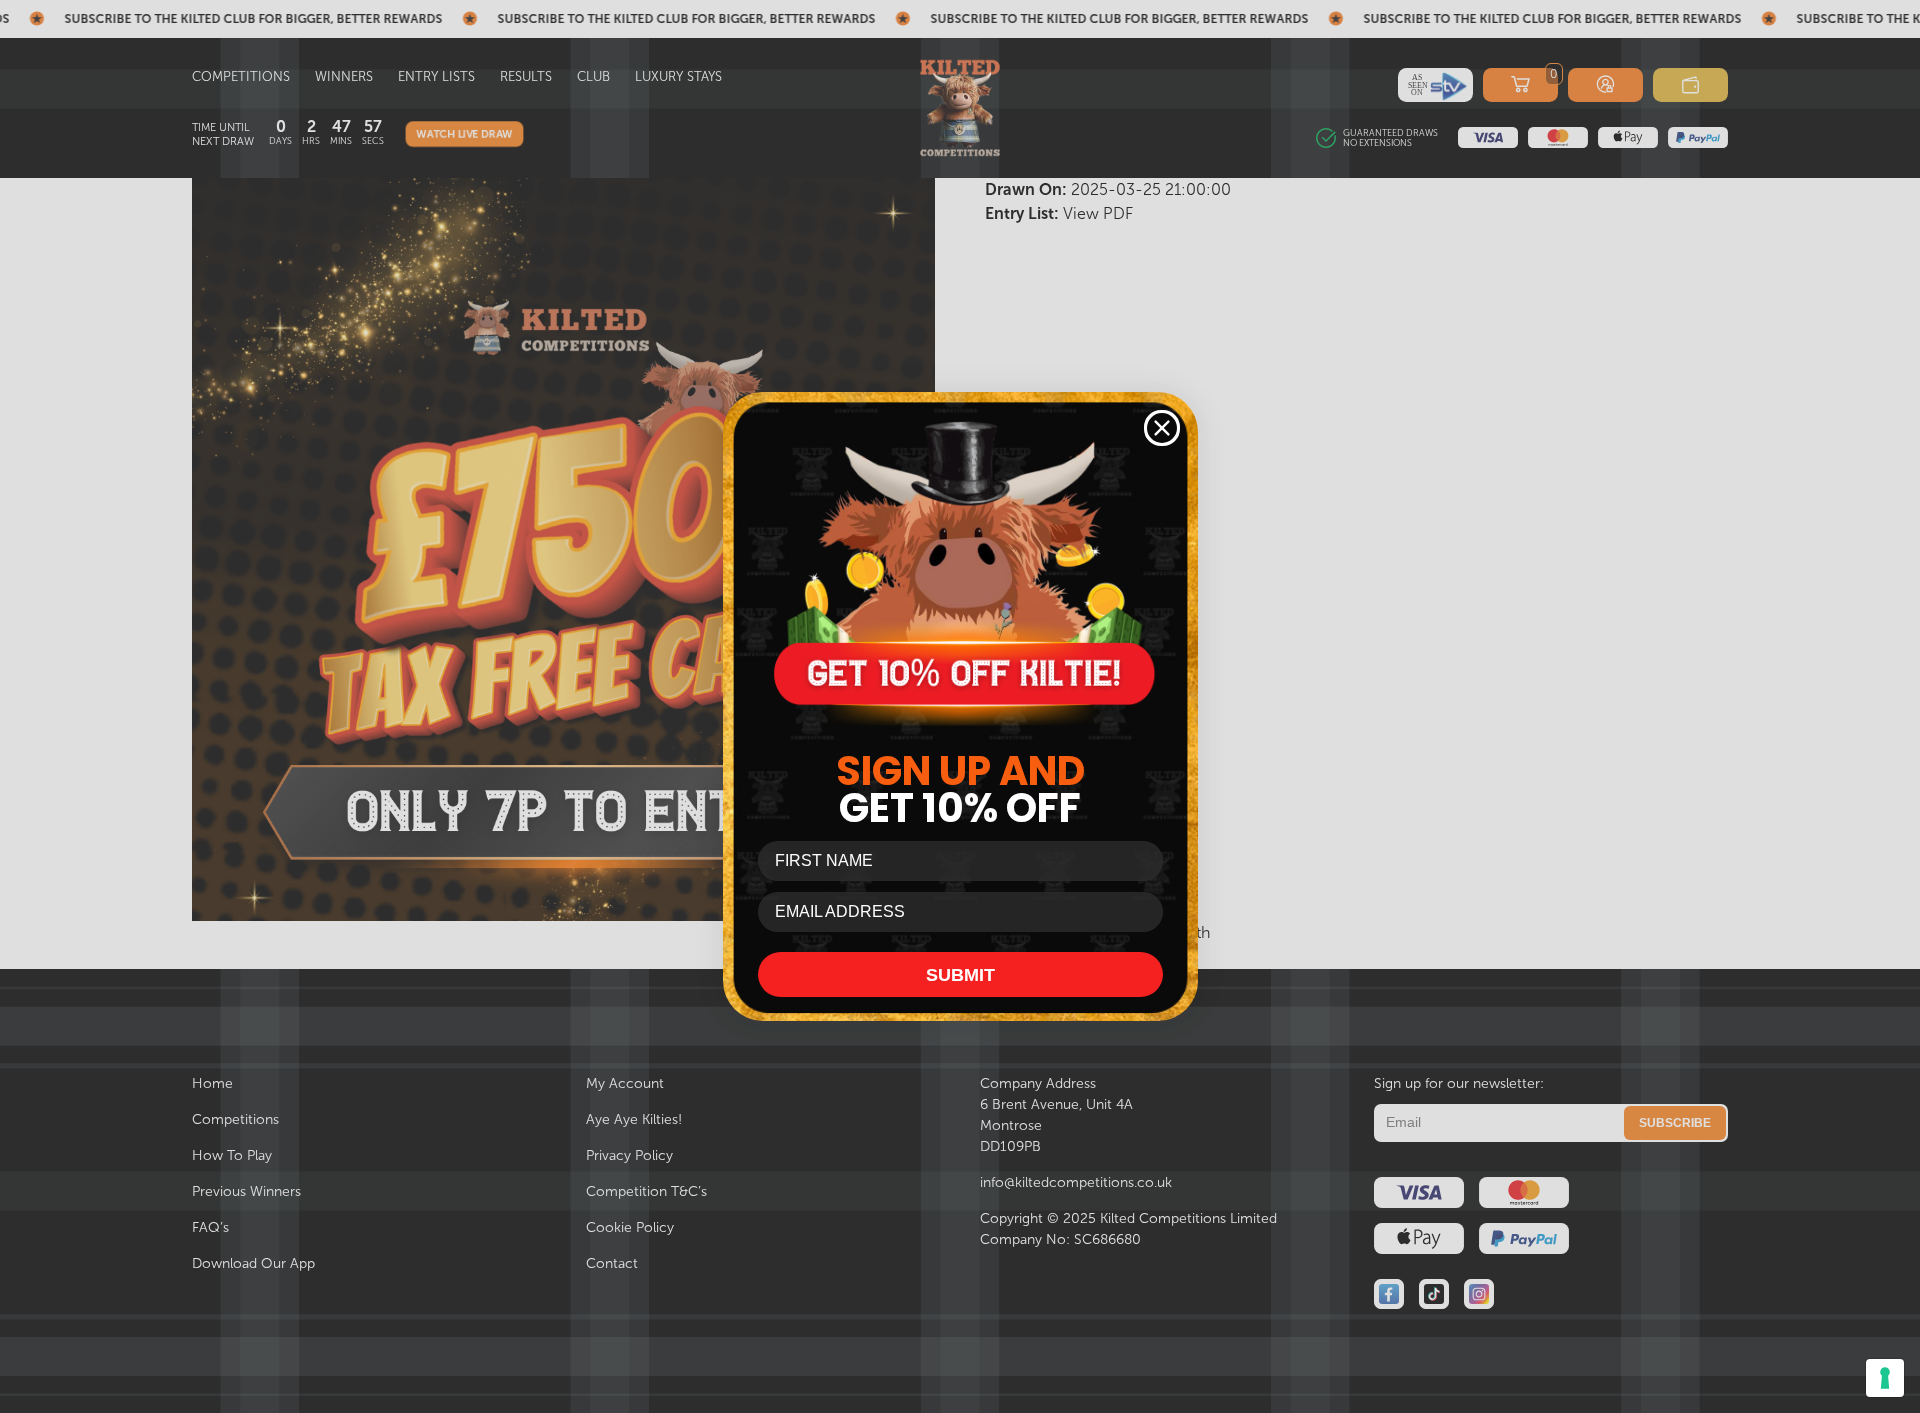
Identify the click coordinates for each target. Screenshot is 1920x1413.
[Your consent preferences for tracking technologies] (1885, 1378)
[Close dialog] (1162, 428)
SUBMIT (960, 975)
